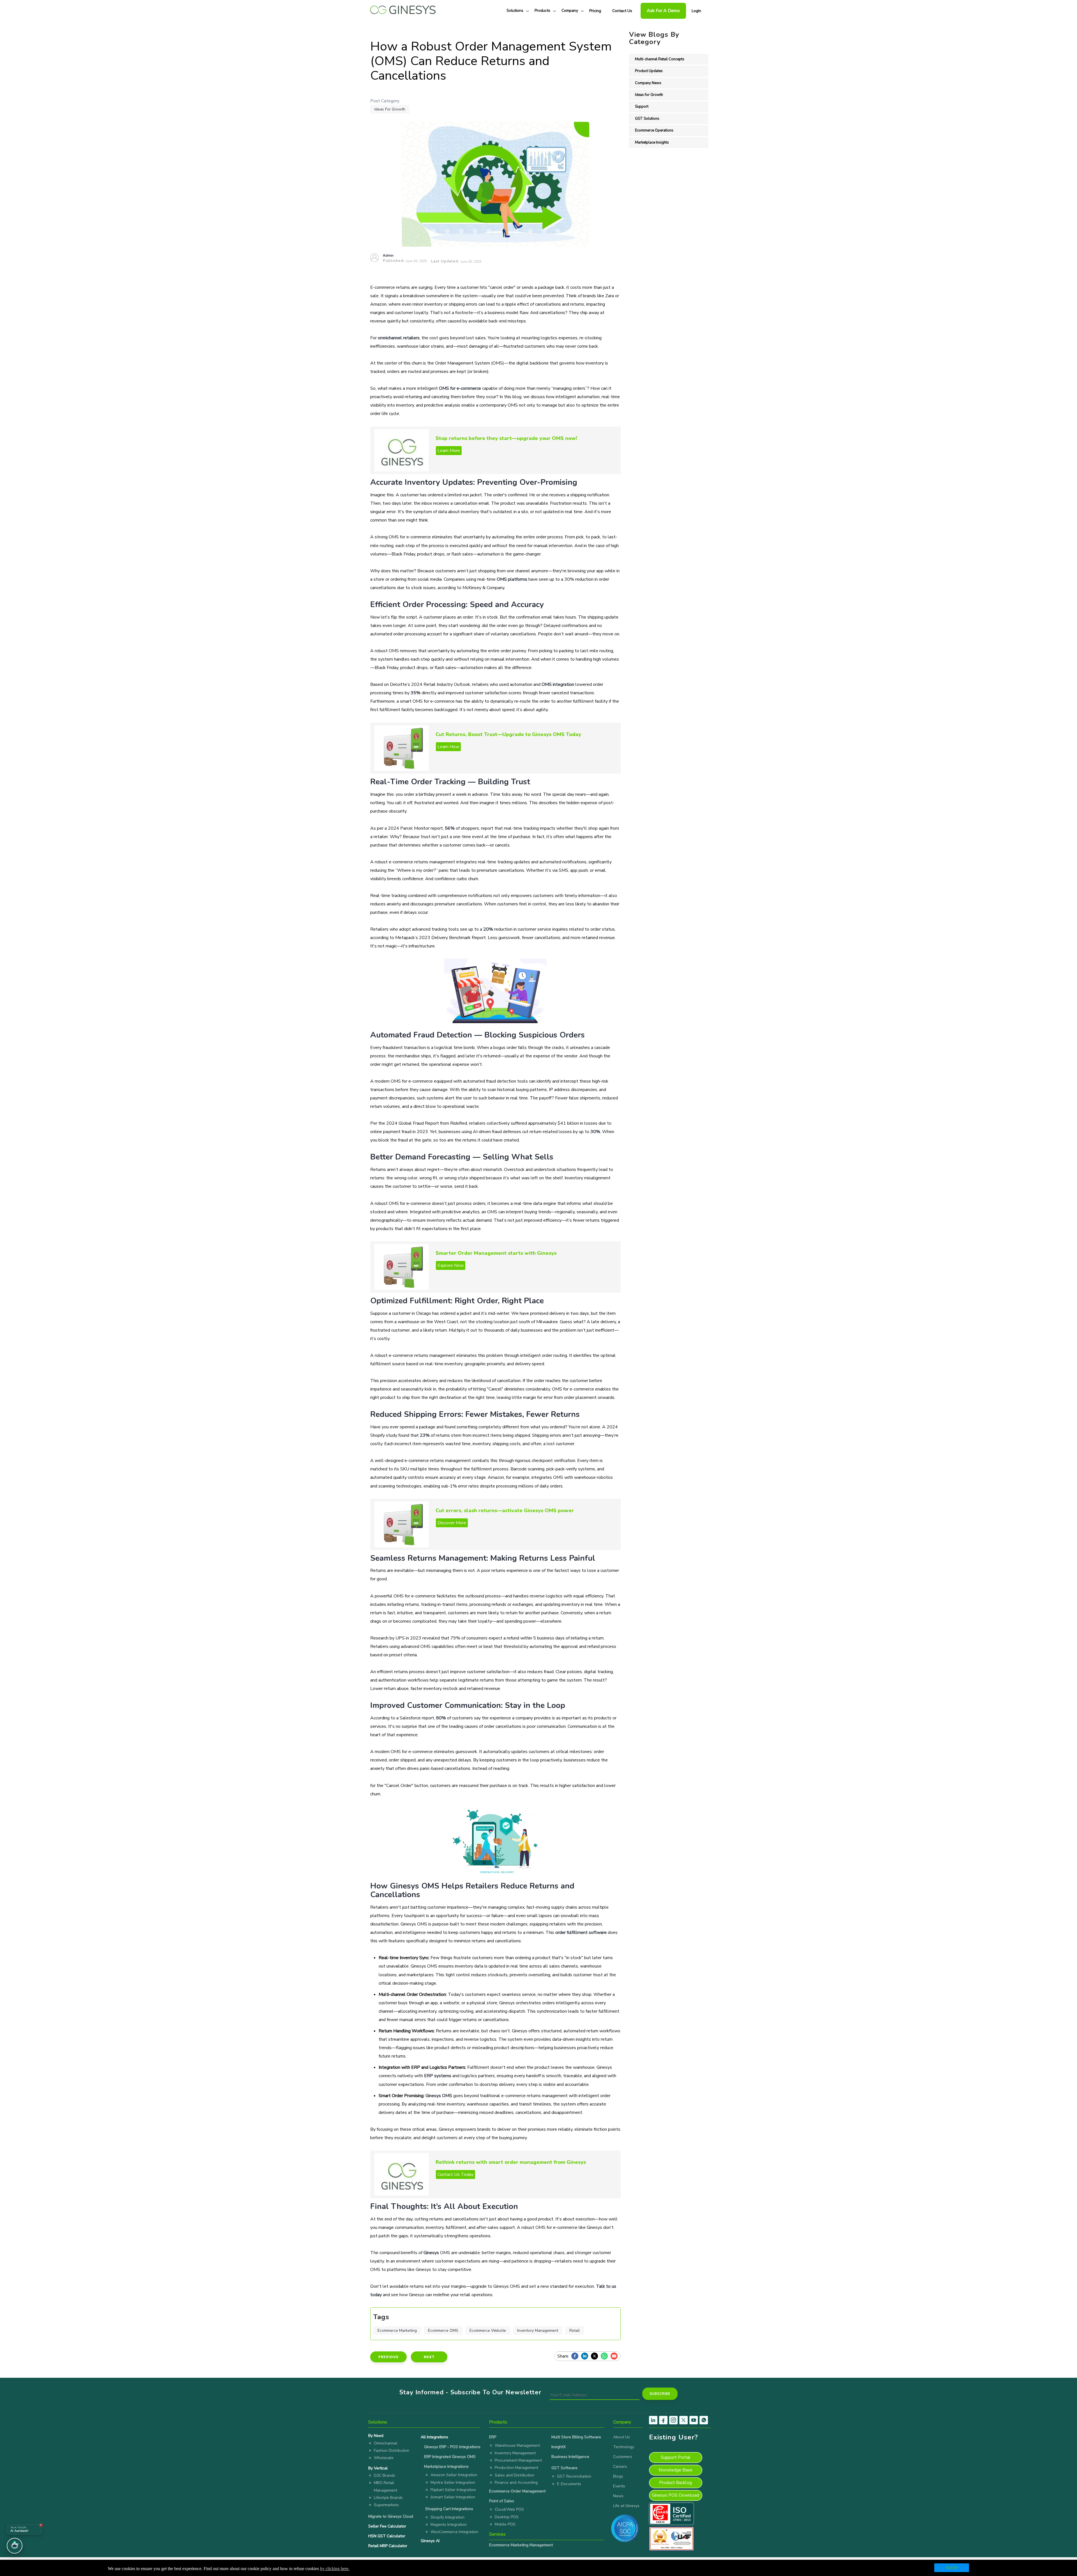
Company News (648, 83)
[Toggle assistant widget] (15, 2546)
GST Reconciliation (574, 2476)
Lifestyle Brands (388, 2498)
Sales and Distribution (515, 2475)
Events (619, 2486)
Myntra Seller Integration (453, 2482)
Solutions (515, 11)
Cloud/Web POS (509, 2509)
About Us (622, 2437)
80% (441, 1718)
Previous (388, 2357)
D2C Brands (385, 2475)
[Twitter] (596, 2356)
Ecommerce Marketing (397, 2331)
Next (429, 2357)
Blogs (618, 2476)
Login (696, 11)
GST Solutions (647, 119)
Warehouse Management (517, 2445)
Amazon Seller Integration (454, 2475)
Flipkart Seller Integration (453, 2490)
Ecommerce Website (488, 2331)
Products (542, 11)
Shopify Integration (447, 2517)
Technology (624, 2447)
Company (570, 11)
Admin (388, 255)
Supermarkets (386, 2505)
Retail (575, 2331)
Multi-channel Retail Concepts (660, 59)
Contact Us (622, 11)
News (618, 2496)
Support (642, 107)
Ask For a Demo (663, 11)
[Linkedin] (586, 2356)
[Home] (403, 8)
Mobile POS (505, 2524)
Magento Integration (449, 2525)
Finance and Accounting (516, 2482)
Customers (623, 2457)
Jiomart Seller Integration (453, 2497)
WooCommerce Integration (454, 2532)
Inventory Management (538, 2331)
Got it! (952, 2568)
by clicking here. (335, 2569)
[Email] (615, 2356)
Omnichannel (386, 2443)
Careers (620, 2467)
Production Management (516, 2468)
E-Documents (569, 2484)
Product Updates (649, 71)
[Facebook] (576, 2356)
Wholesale (384, 2458)
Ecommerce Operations (654, 130)
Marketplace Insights (652, 142)
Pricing (595, 11)
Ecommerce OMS (443, 2331)
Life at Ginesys (626, 2506)
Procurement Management (518, 2460)
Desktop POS (507, 2517)
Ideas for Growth (390, 109)
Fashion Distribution (392, 2451)
